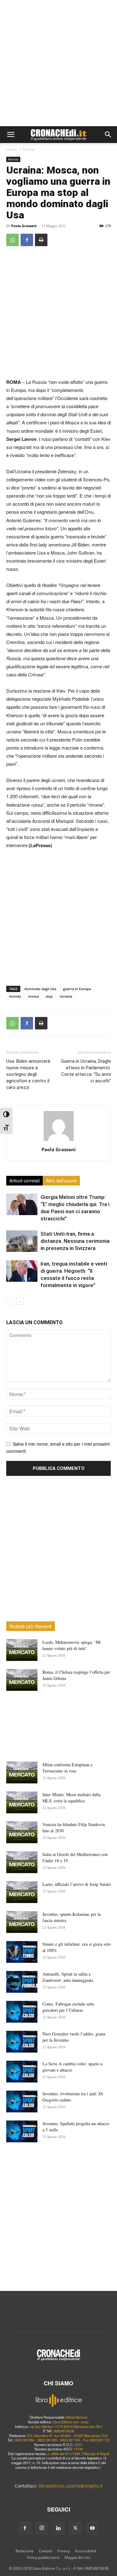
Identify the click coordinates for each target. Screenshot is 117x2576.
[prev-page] (10, 1301)
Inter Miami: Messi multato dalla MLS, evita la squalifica (71, 1798)
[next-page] (20, 1301)
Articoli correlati (24, 1181)
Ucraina (66, 996)
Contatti (46, 2551)
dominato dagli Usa (40, 989)
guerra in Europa (77, 989)
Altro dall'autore (61, 1181)
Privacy (64, 2551)
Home (12, 149)
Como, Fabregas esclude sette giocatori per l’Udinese (68, 2007)
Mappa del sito (77, 2557)
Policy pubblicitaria (43, 2557)
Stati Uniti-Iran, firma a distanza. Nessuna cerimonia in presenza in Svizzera (75, 1241)
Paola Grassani (24, 226)
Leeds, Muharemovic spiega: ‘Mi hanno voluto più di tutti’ (72, 1645)
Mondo (29, 149)
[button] (11, 135)
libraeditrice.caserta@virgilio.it (71, 2486)
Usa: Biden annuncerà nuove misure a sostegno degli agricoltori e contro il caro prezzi (28, 1074)
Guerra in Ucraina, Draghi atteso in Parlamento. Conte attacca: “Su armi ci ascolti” (86, 1071)
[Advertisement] (58, 65)
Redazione (25, 2551)
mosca (33, 996)
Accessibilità (86, 2551)
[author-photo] (59, 1141)
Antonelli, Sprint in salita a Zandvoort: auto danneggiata (68, 1977)
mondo (15, 996)
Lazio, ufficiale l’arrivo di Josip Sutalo (77, 1884)
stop (49, 996)
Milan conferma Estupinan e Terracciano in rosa (67, 1768)
